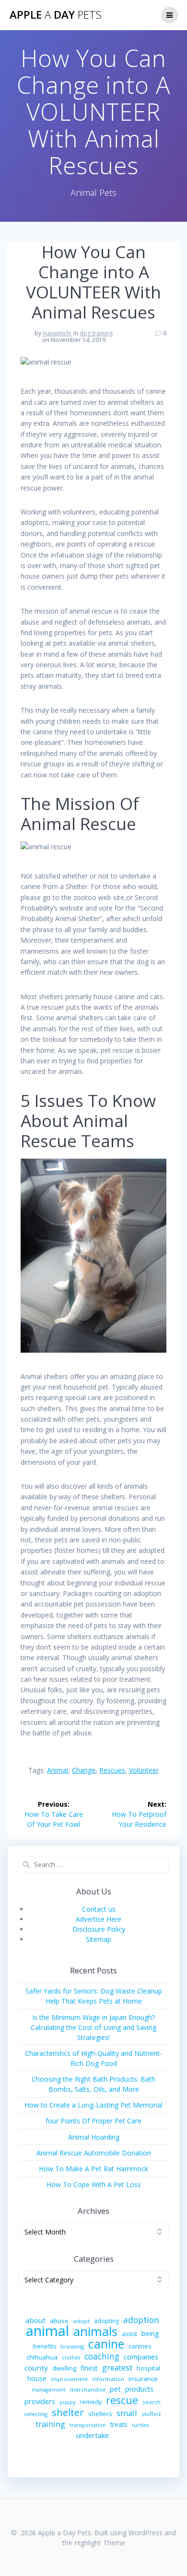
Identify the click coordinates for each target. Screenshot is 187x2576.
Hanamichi (57, 333)
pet (115, 2389)
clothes (71, 2358)
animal (58, 1770)
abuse (59, 2321)
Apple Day (56, 15)
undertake (93, 2435)
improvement (69, 2379)
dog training (96, 333)
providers (40, 2401)
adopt (81, 2321)
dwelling (64, 2368)
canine (106, 2344)
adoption (141, 2320)
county (36, 2368)
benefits (45, 2346)
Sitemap (99, 1939)
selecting (36, 2414)
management (49, 2390)
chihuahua (42, 2357)
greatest (117, 2368)
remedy (91, 2402)
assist (129, 2334)
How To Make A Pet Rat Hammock (93, 2169)
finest (89, 2368)
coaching (102, 2356)
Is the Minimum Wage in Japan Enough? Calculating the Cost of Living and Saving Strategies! (93, 2027)
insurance (143, 2379)
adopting (106, 2321)
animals (95, 2331)
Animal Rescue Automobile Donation (94, 2153)
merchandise (88, 2389)
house (37, 2378)
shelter (68, 2412)
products (139, 2389)
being (150, 2333)
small (127, 2413)
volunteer (144, 1770)
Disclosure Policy (99, 1929)
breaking (72, 2346)
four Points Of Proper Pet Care (93, 2121)
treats (119, 2424)
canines (140, 2346)
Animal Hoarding (94, 2137)
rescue (122, 2400)
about (35, 2320)
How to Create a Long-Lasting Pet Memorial (93, 2105)
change (84, 1770)
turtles (140, 2425)
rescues (112, 1770)
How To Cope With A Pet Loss (94, 2184)
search (152, 2402)
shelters (100, 2414)
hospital (148, 2368)
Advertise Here (99, 1919)
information (108, 2379)
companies (141, 2357)
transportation (88, 2425)
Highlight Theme (100, 2543)
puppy (67, 2402)
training (50, 2424)
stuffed (151, 2414)
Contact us (99, 1909)
